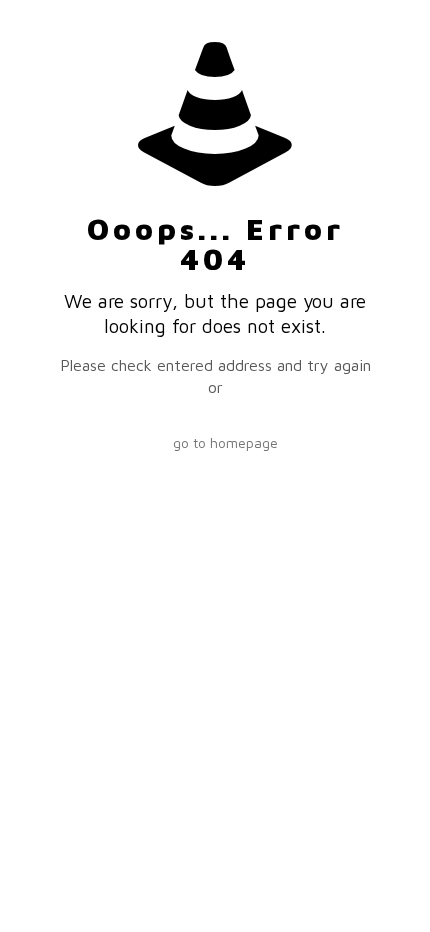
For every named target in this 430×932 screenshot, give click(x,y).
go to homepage (225, 442)
